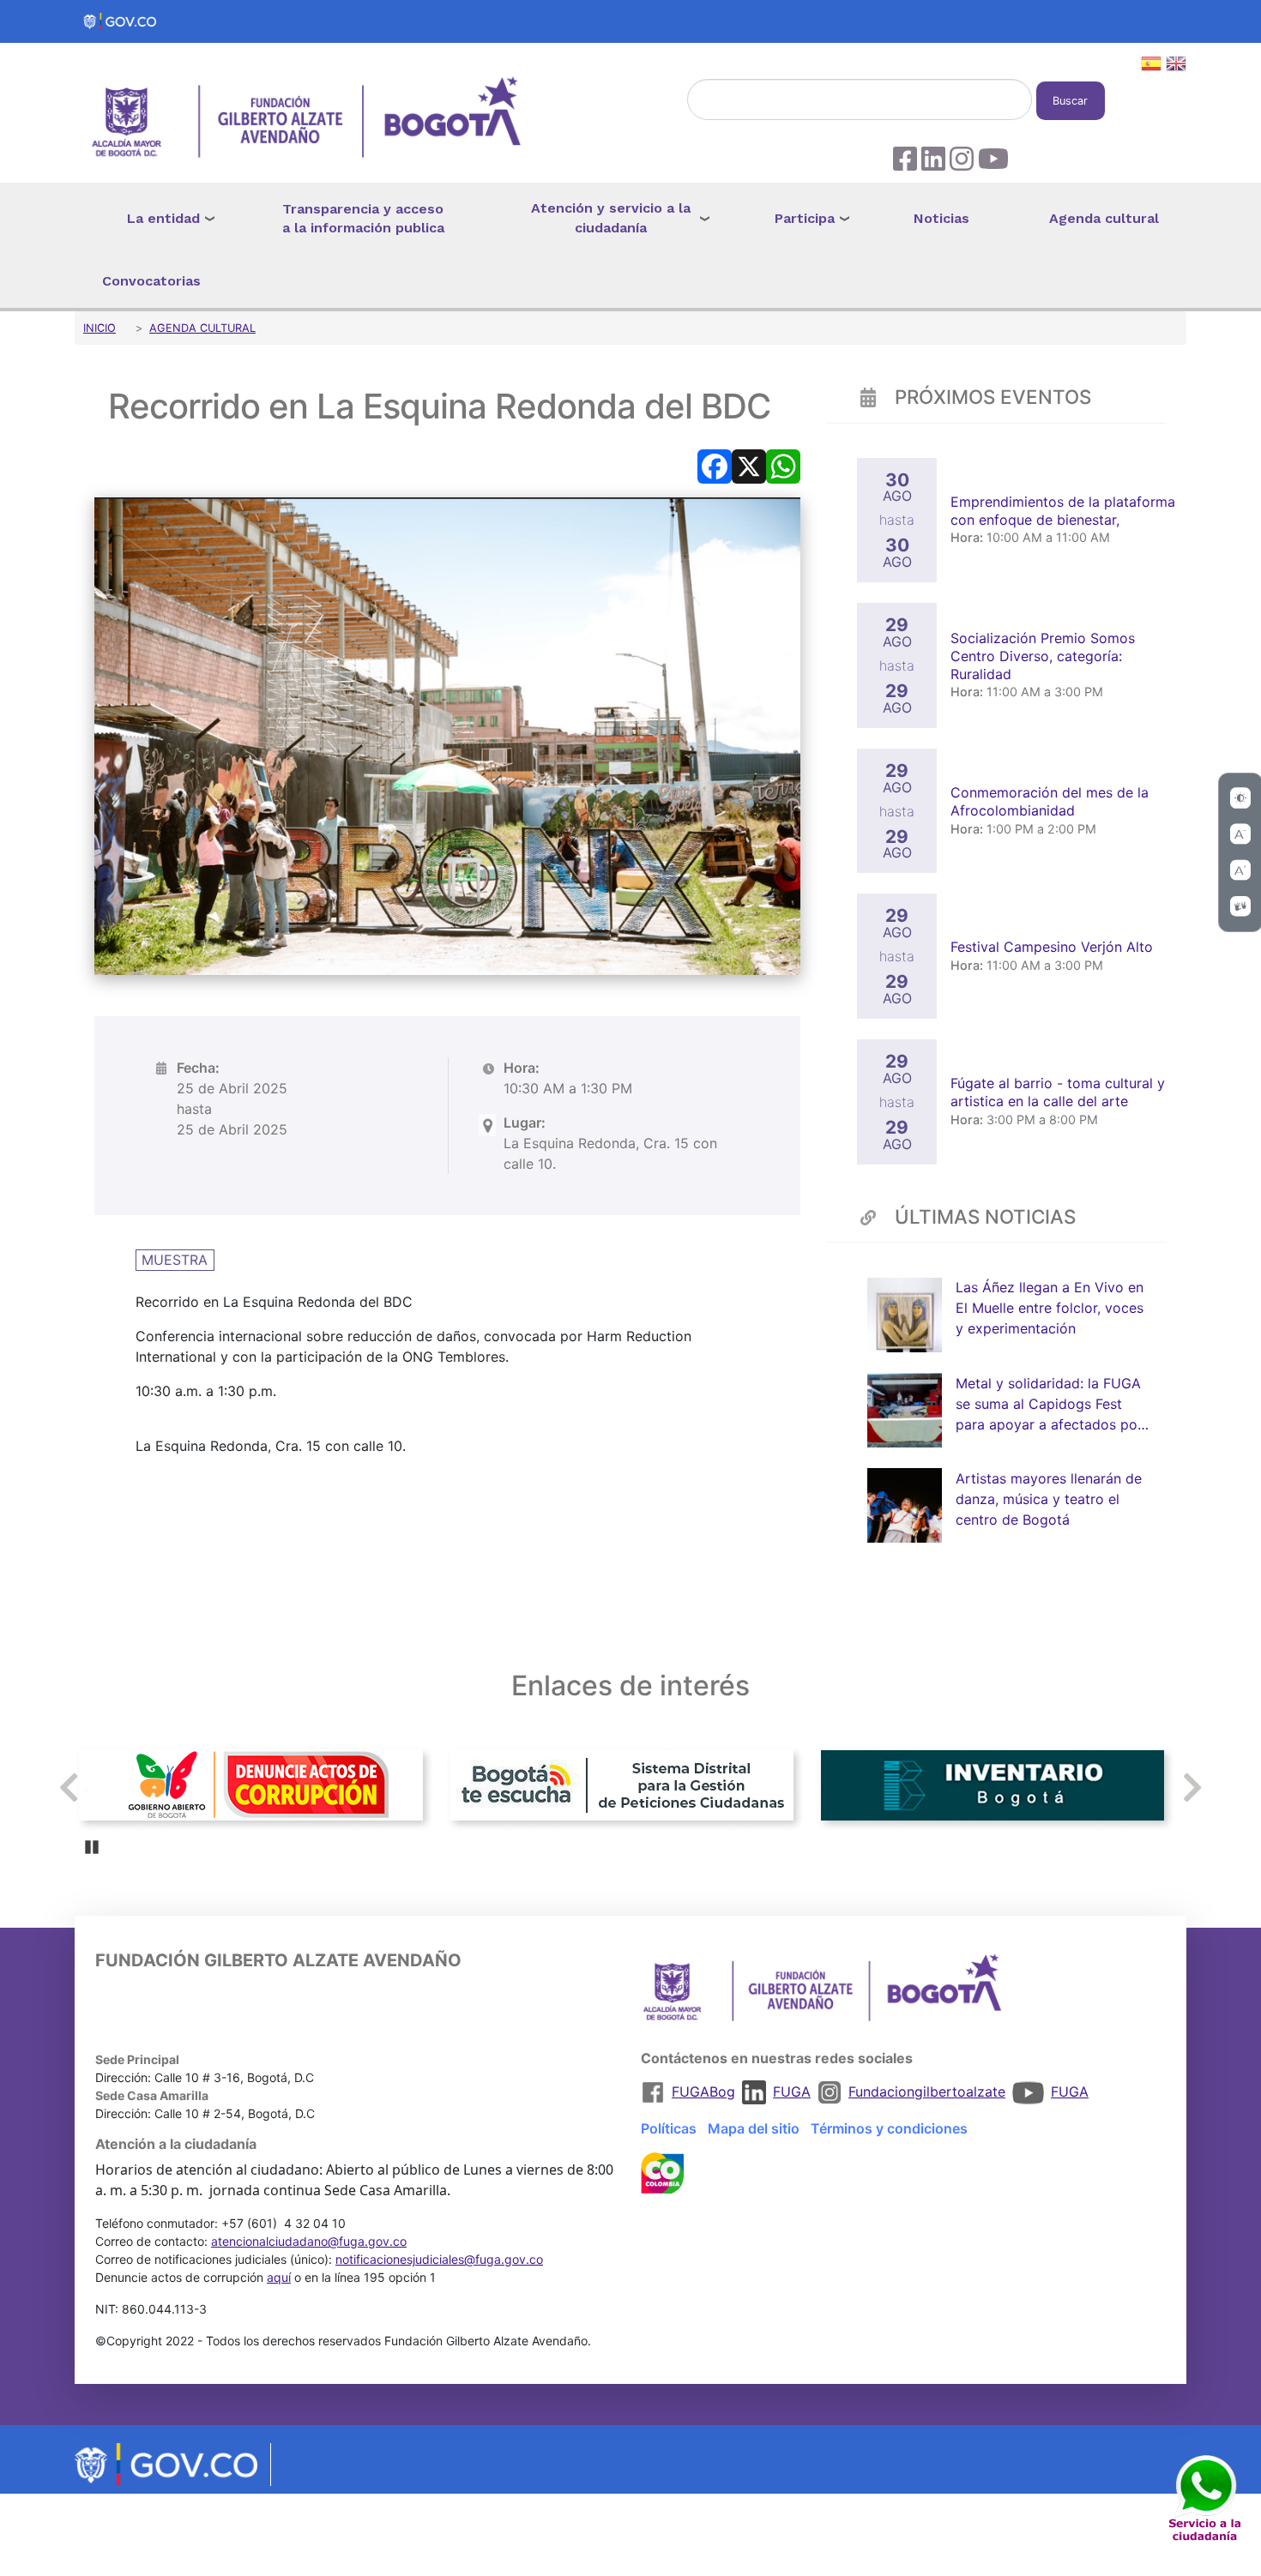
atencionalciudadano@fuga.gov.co (309, 2241)
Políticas (669, 2128)
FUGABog (703, 2091)
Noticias (941, 218)
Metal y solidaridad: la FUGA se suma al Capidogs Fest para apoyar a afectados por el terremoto (1049, 1405)
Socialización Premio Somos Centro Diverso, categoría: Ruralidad (1043, 656)
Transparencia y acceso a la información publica (363, 219)
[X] (749, 465)
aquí (279, 2277)
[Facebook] (715, 465)
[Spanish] (1151, 66)
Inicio (100, 328)
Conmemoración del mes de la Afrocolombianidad (1050, 801)
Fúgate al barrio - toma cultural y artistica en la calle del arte (1058, 1092)
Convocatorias (151, 281)
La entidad (163, 218)
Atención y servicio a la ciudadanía (611, 218)
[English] (1176, 66)
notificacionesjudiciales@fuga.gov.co (439, 2259)
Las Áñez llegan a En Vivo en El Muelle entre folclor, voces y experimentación (1050, 1309)
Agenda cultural (1104, 218)
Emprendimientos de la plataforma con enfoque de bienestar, (1063, 511)
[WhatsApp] (783, 465)
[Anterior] (69, 1788)
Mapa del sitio (754, 2128)
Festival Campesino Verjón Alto (1054, 947)
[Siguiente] (1192, 1788)
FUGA (792, 2091)
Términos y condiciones (889, 2128)
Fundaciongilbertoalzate (927, 2091)
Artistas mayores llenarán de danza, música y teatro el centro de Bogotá (1049, 1499)
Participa (805, 218)
